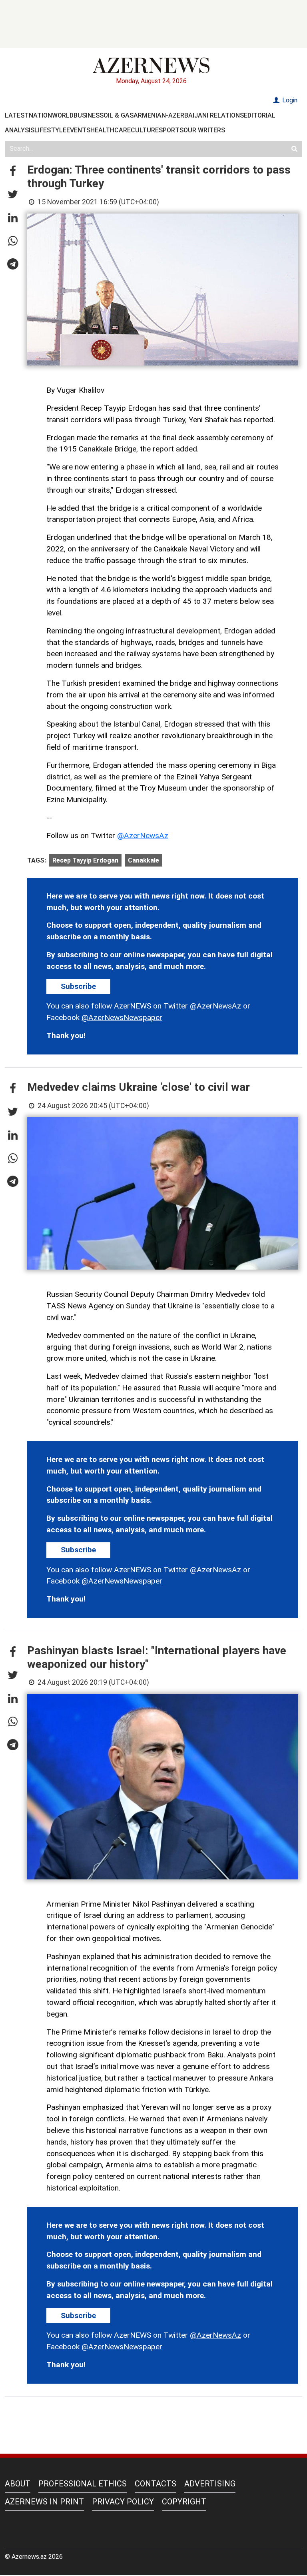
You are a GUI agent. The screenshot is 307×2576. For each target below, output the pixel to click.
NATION (40, 115)
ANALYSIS (20, 130)
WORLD (63, 115)
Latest (17, 115)
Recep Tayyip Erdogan (85, 860)
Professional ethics (83, 2484)
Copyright (184, 2502)
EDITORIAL (260, 115)
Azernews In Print (44, 2502)
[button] (13, 172)
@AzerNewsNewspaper (122, 1017)
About (18, 2484)
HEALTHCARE (111, 130)
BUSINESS (89, 115)
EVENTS (78, 130)
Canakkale (144, 860)
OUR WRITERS (204, 130)
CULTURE (145, 130)
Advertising (210, 2484)
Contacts (155, 2484)
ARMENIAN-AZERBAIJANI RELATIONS (189, 115)
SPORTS (171, 130)
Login (289, 100)
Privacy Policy (123, 2502)
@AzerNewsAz (143, 836)
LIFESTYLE (50, 130)
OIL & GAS (119, 115)
